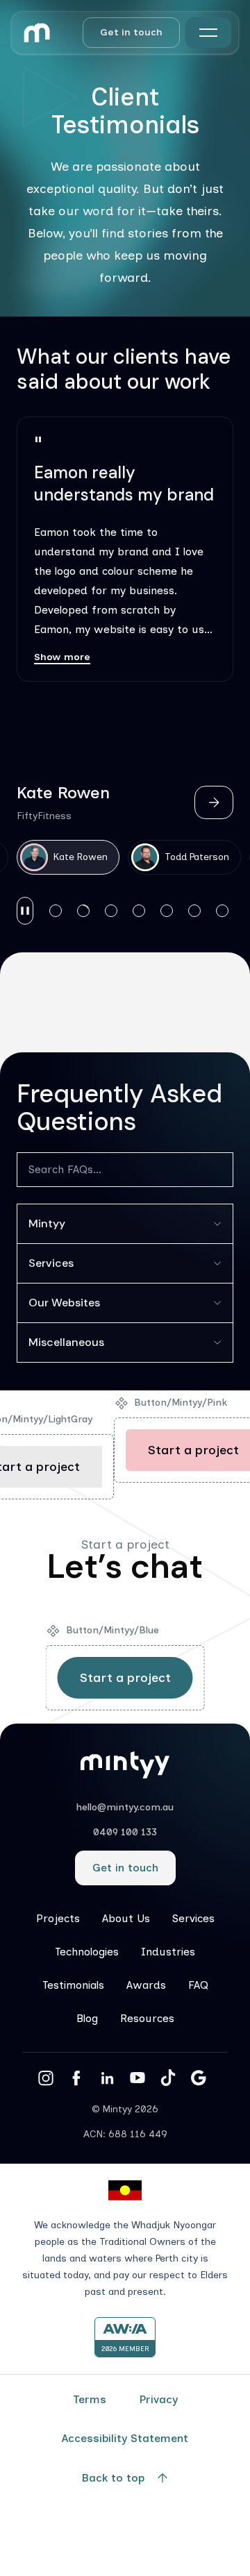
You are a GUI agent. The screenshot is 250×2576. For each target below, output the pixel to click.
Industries (168, 1952)
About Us (126, 1918)
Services (193, 1918)
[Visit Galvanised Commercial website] (53, 1004)
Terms (90, 2399)
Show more (62, 657)
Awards (146, 1985)
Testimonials (73, 1985)
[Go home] (37, 33)
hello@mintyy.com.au (125, 1807)
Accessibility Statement (125, 2438)
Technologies (87, 1952)
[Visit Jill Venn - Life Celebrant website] (197, 1003)
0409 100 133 (125, 1832)
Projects (58, 1918)
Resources (147, 2018)
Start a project (125, 1678)
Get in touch (131, 32)
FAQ (198, 1985)
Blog (87, 2018)
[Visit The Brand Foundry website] (125, 1004)
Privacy (159, 2399)
